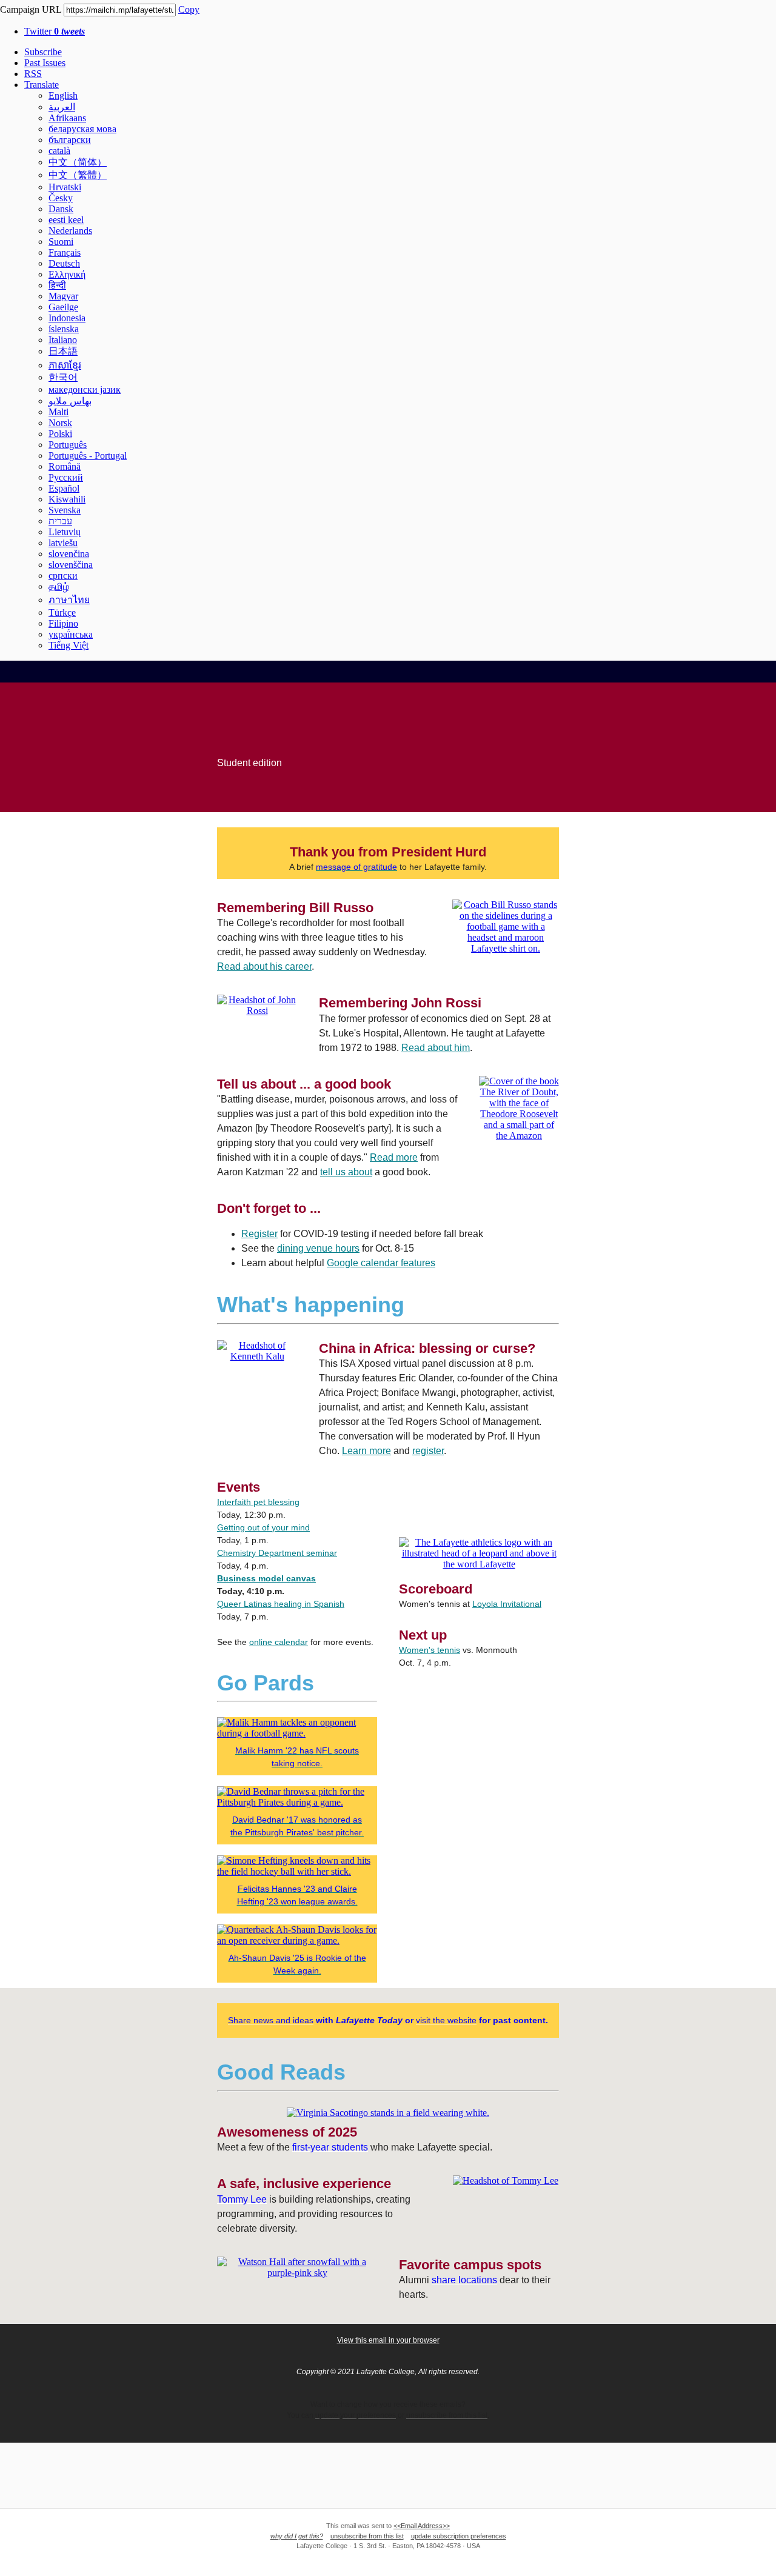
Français (65, 252)
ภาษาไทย (69, 600)
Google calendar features (381, 1263)
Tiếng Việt (69, 645)
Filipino (63, 623)
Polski (60, 434)
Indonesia (67, 318)
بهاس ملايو (70, 401)
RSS (33, 74)
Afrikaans (67, 118)
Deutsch (64, 263)
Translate (42, 85)
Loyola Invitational (507, 1604)
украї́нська (71, 634)
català (59, 151)
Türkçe (62, 612)
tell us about (346, 1172)
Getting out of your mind (263, 1527)
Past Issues (45, 63)
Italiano (63, 340)
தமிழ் (59, 586)
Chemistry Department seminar (277, 1553)
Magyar (63, 296)
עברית (60, 521)
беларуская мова (82, 129)
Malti (59, 412)
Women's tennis (430, 1650)
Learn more (366, 1451)
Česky (61, 198)
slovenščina (71, 565)
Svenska (65, 510)
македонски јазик (85, 389)
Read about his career (264, 966)
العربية (62, 107)
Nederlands (70, 231)
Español (64, 488)
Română (65, 466)
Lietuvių (65, 532)
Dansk (61, 209)
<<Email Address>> (422, 2526)
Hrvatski (65, 187)
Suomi (61, 242)
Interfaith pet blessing (258, 1502)
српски (63, 576)
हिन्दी (57, 285)
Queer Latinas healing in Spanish (281, 1604)
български (70, 140)
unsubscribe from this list (367, 2536)
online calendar (279, 1642)
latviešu (63, 543)
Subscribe (43, 52)
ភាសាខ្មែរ (65, 365)
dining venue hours (318, 1248)
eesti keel (66, 220)
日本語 (63, 351)
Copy (189, 9)
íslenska (64, 329)
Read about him (436, 1048)
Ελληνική (67, 274)
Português (68, 445)
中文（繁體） (78, 175)
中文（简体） (78, 162)
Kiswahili (67, 499)
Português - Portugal (88, 455)
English (63, 95)
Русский (66, 477)
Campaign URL (31, 9)
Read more (394, 1157)
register (428, 1451)
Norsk (60, 423)
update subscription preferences (459, 2536)
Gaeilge (63, 307)
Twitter (55, 31)
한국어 (63, 377)
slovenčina (69, 554)
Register (259, 1234)
